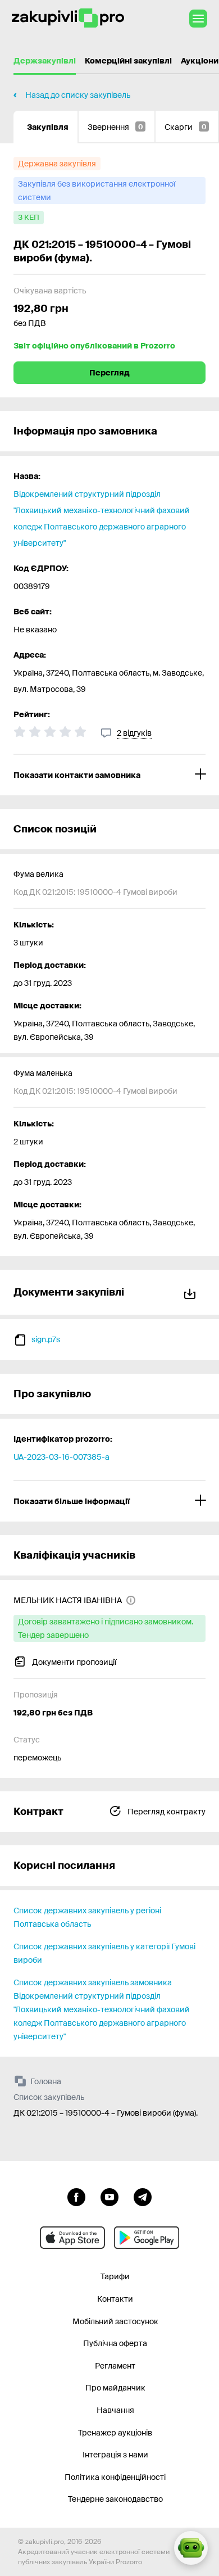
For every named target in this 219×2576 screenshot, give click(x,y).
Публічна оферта (115, 2343)
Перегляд (109, 373)
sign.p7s (46, 1339)
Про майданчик (115, 2388)
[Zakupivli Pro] (68, 18)
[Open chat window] (191, 2548)
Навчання (115, 2410)
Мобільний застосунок (115, 2321)
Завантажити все (192, 1292)
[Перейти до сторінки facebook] (76, 2196)
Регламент (115, 2366)
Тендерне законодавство (115, 2499)
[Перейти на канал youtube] (109, 2196)
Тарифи (115, 2276)
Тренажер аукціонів (115, 2433)
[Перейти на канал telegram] (143, 2196)
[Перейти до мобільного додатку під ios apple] (72, 2238)
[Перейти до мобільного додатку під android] (147, 2238)
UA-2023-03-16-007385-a (61, 1457)
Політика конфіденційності (115, 2477)
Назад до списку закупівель (78, 95)
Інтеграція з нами (115, 2455)
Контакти (115, 2299)
